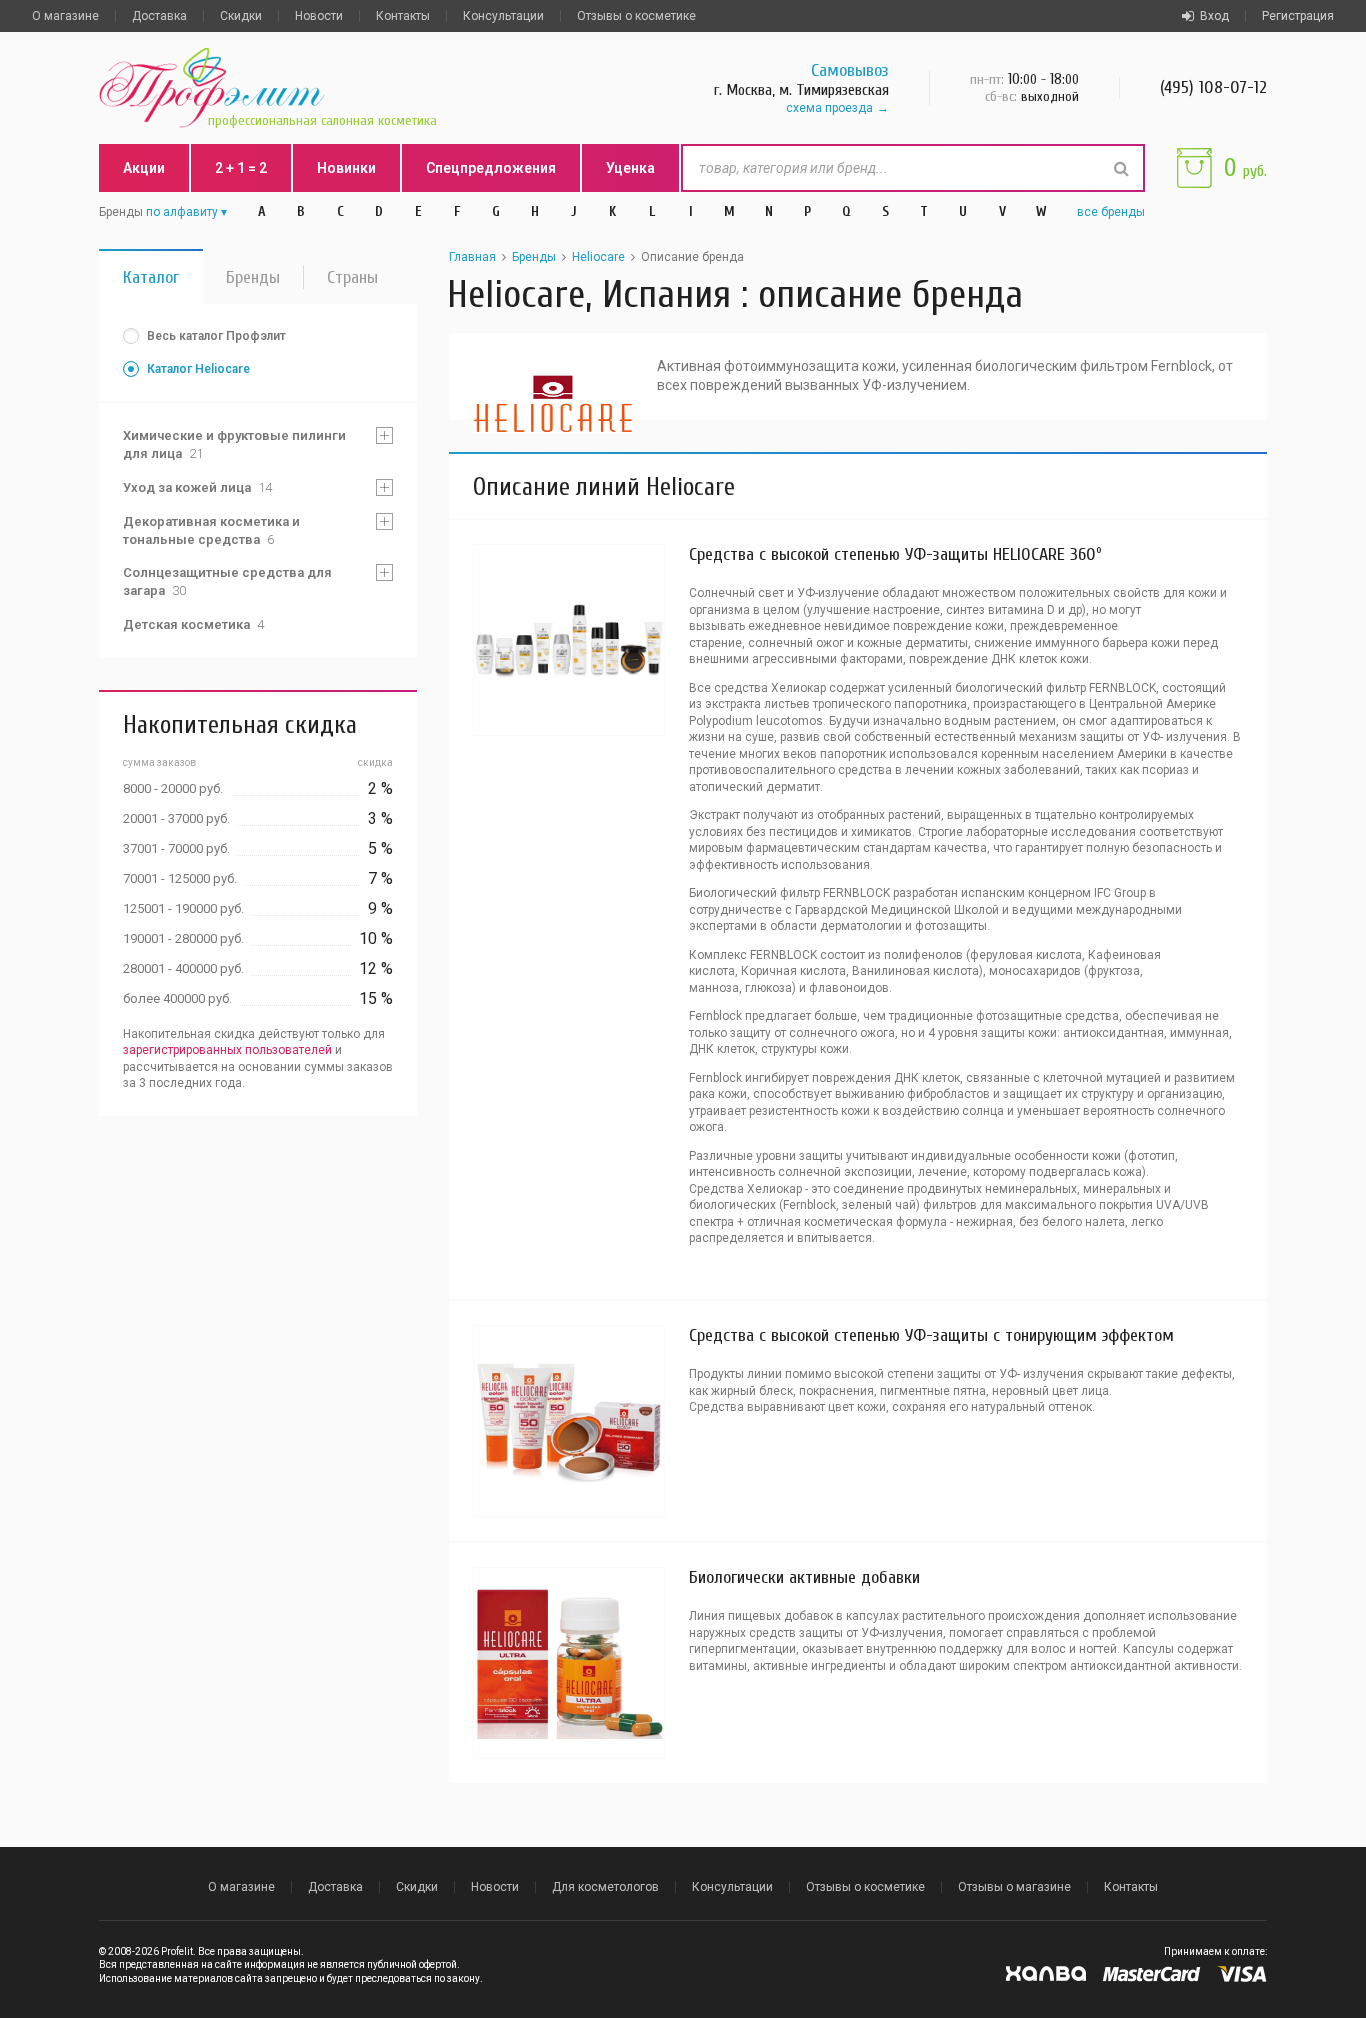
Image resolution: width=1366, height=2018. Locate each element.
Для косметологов (605, 1887)
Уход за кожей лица (197, 487)
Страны (352, 277)
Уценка (630, 168)
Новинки (346, 168)
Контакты (403, 16)
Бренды (253, 277)
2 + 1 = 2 (241, 168)
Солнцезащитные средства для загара (227, 581)
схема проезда (829, 108)
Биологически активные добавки (804, 1577)
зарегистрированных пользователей (227, 1050)
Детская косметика (193, 624)
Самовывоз (850, 70)
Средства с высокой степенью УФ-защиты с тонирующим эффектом (931, 1335)
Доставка (159, 16)
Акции (144, 168)
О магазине (65, 16)
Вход (1214, 16)
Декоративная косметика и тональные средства (211, 530)
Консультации (503, 16)
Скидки (241, 16)
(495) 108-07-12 (1213, 87)
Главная (472, 257)
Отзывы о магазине (1014, 1887)
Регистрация (1298, 16)
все (1111, 212)
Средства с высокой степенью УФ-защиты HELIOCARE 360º (895, 554)
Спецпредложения (491, 168)
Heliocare (598, 257)
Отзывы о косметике (636, 16)
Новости (319, 16)
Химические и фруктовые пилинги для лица (234, 444)
